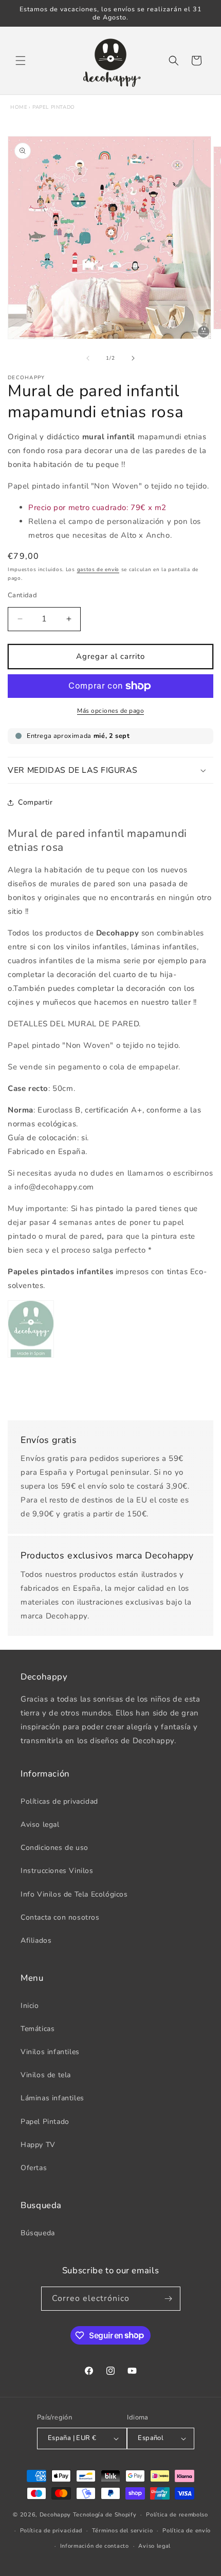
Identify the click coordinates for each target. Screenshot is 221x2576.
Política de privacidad (51, 2531)
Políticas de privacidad (59, 1801)
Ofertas (34, 2168)
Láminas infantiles (52, 2098)
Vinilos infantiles (50, 2052)
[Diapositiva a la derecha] (133, 358)
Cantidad (22, 595)
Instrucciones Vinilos (57, 1871)
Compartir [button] (35, 802)
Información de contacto (95, 2546)
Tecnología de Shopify (105, 2515)
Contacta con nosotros (60, 1917)
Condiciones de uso (54, 1848)
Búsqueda (38, 2233)
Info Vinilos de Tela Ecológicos (74, 1894)
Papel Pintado (54, 107)
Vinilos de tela (46, 2075)
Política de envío (187, 2531)
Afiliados (36, 1940)
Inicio (30, 2006)
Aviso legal (40, 1824)
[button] (21, 61)
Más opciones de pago (110, 711)
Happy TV (38, 2145)
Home (19, 107)
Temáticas (38, 2029)
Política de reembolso (177, 2515)
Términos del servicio (123, 2531)
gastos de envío (98, 570)
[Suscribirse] (169, 2299)
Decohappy (55, 2515)
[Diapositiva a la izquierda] (88, 358)
